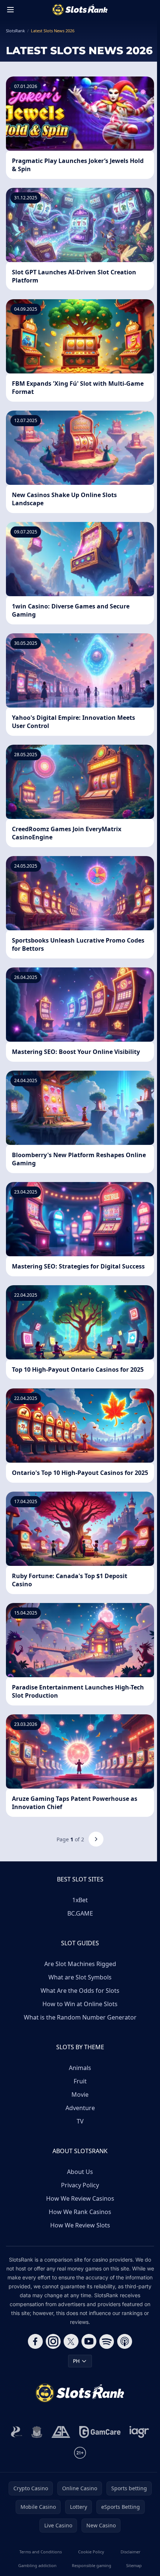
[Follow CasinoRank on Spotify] (107, 2341)
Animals (80, 2068)
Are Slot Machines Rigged (80, 1964)
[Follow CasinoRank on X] (71, 2341)
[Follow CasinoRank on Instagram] (53, 2341)
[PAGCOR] (17, 2432)
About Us (80, 2172)
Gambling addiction (37, 2565)
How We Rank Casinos (80, 2212)
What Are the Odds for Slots (80, 1991)
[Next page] (96, 1839)
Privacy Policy (80, 2185)
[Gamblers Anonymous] (61, 2432)
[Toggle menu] (10, 10)
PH (76, 2361)
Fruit (80, 2081)
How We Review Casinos (80, 2198)
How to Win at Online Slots (80, 2004)
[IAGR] (139, 2432)
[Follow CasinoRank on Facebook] (35, 2341)
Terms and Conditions (41, 2552)
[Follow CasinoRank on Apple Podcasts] (125, 2341)
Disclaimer (131, 2552)
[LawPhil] (37, 2432)
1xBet (80, 1900)
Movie (80, 2095)
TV (80, 2121)
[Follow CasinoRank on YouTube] (89, 2341)
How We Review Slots (80, 2225)
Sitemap (134, 2565)
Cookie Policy (91, 2552)
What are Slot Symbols (80, 1977)
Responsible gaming (92, 2565)
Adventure (80, 2108)
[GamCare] (100, 2432)
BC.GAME (80, 1913)
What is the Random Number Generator (80, 2017)
